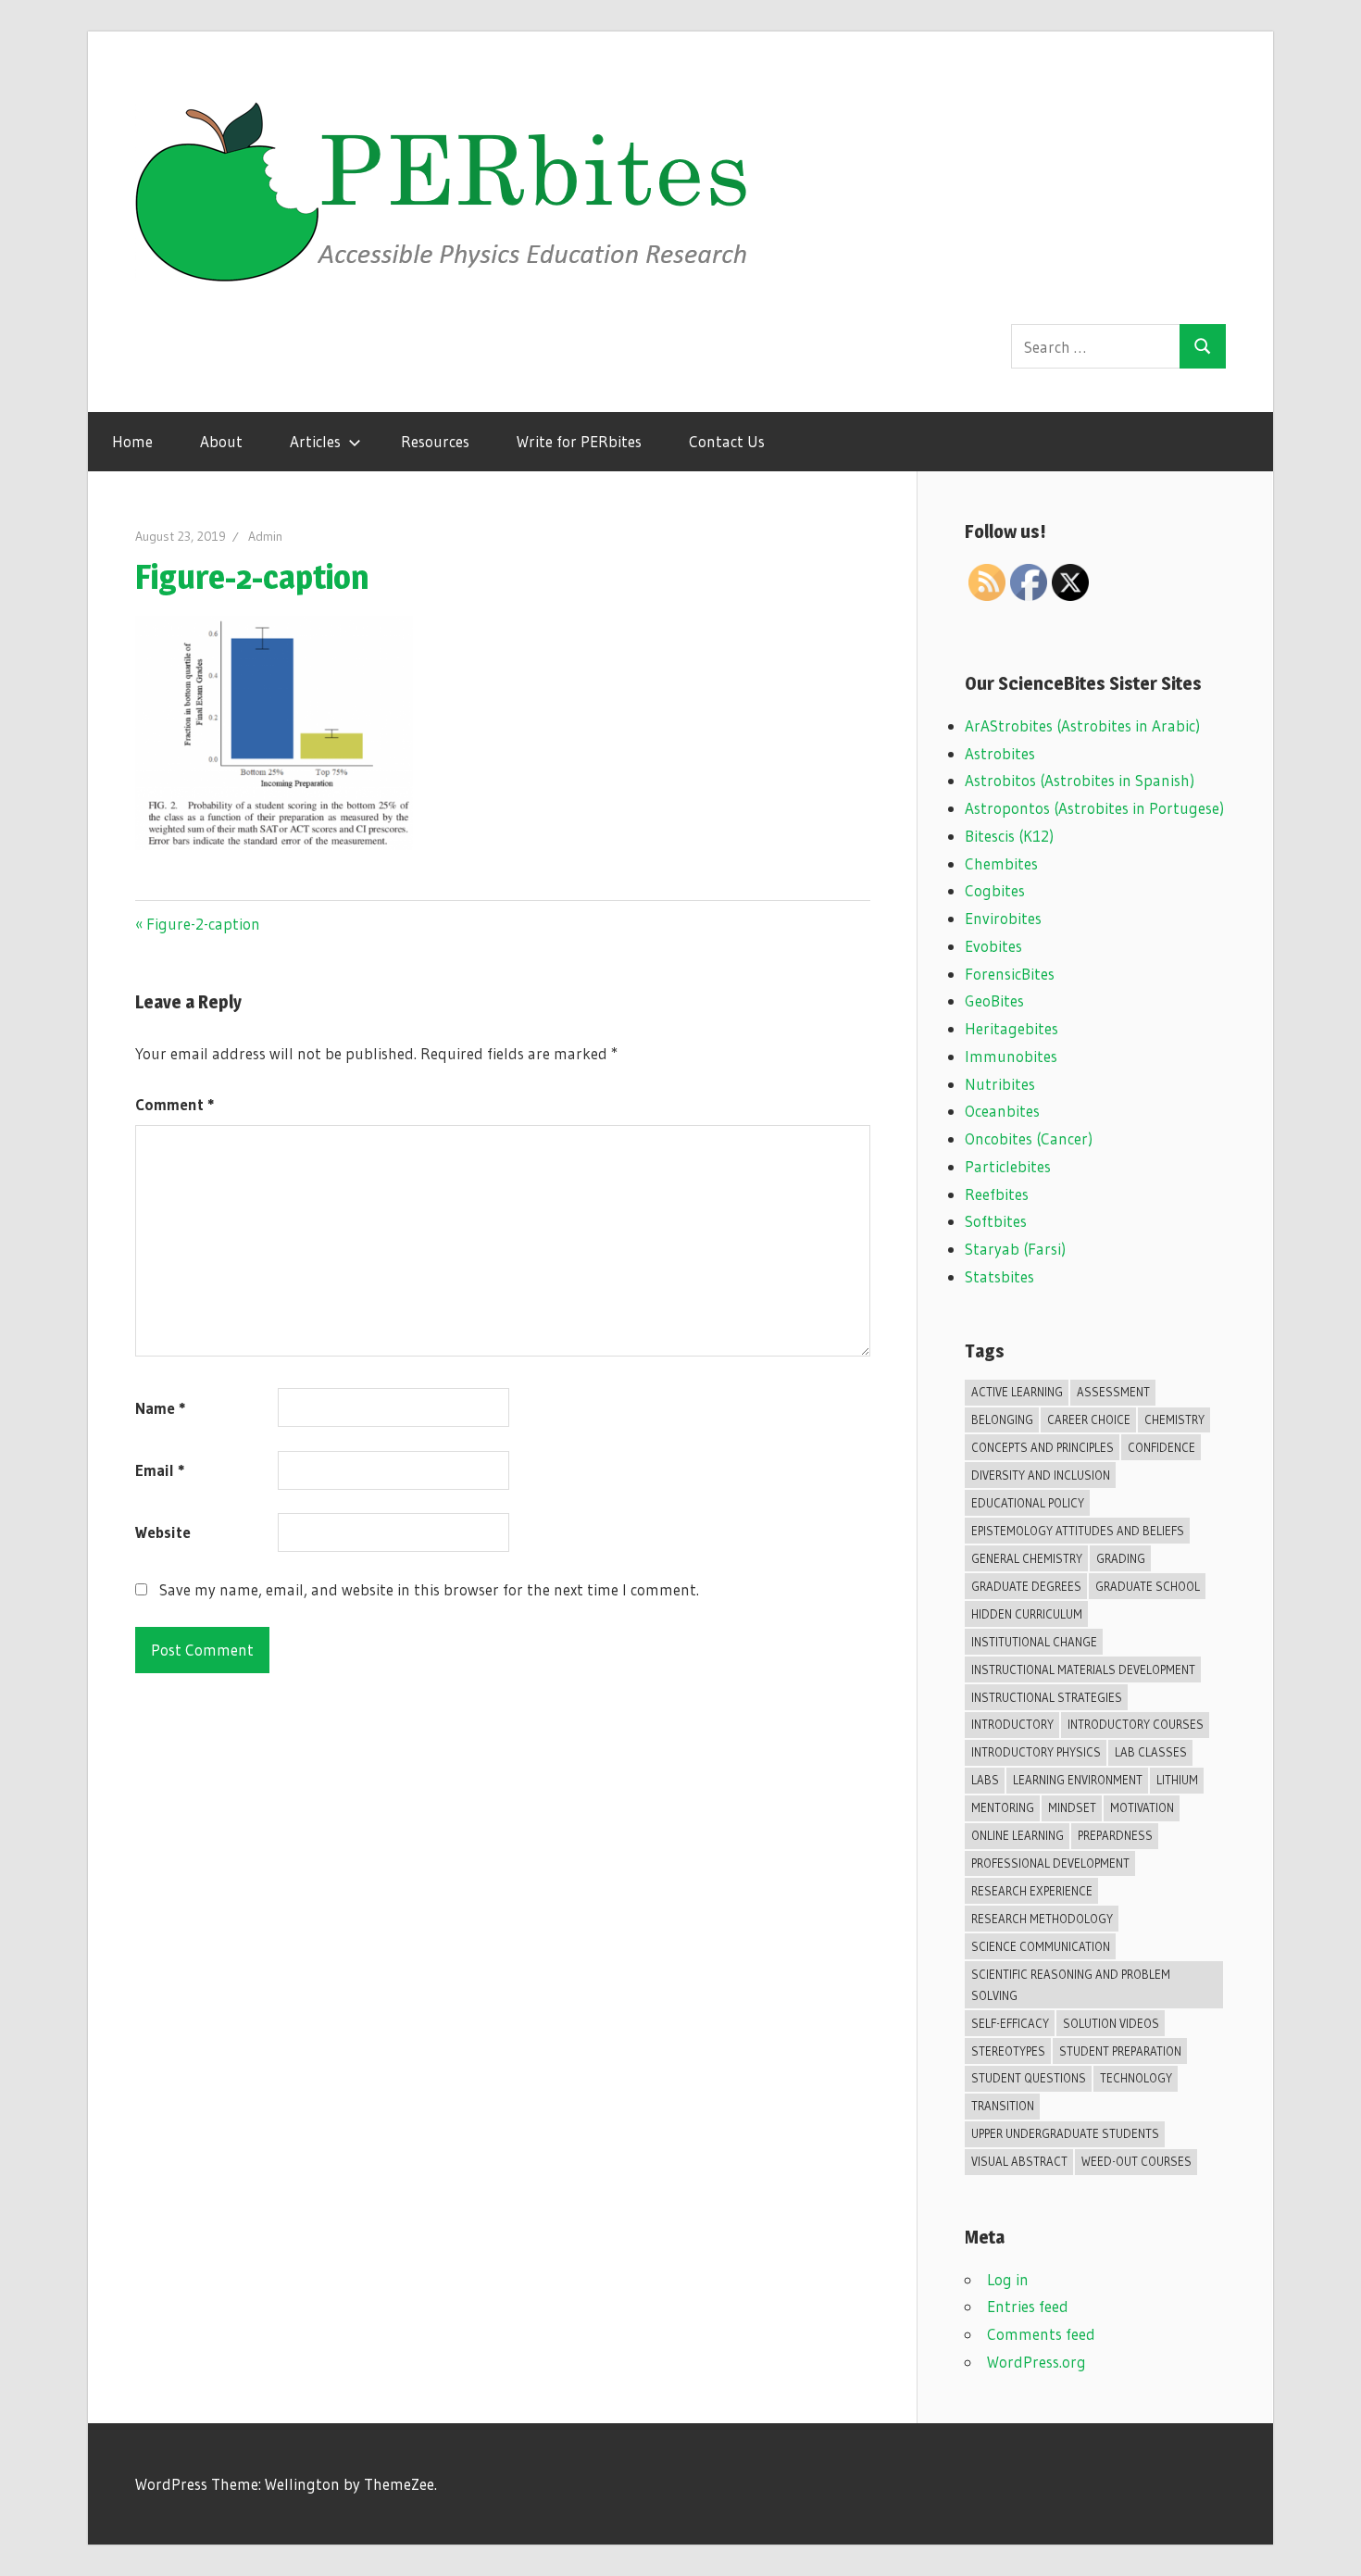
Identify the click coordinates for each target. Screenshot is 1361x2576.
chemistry (1174, 1419)
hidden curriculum (1027, 1614)
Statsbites (999, 1276)
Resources (435, 441)
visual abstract (1019, 2161)
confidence (1161, 1447)
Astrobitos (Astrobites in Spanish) (1080, 780)
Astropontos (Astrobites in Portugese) (1094, 808)
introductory (1012, 1724)
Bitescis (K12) (1009, 836)
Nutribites (1000, 1084)
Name (160, 1408)
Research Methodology (1042, 1919)
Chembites (1001, 863)
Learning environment (1078, 1780)
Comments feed (1041, 2334)
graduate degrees (1026, 1586)
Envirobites (1003, 918)
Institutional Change (1034, 1642)
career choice (1089, 1419)
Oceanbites (1002, 1111)
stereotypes (1008, 2051)
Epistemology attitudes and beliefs (1078, 1531)
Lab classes (1151, 1752)
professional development (1050, 1863)
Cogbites (995, 890)
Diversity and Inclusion (1041, 1475)
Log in (1008, 2279)
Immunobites (1011, 1056)
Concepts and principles (1043, 1447)
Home (132, 441)
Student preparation (1120, 2051)
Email (160, 1470)
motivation (1142, 1807)
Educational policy (1028, 1503)
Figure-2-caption (203, 924)
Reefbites (997, 1194)
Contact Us (727, 441)
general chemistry (1027, 1558)
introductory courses (1136, 1724)
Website (163, 1532)
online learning (1018, 1835)
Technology (1136, 2078)
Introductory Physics (1036, 1752)
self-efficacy (1010, 2023)
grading (1121, 1558)
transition (1003, 2106)
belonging (1002, 1419)
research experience (1032, 1891)
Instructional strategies (1047, 1697)
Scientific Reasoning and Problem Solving (1071, 1985)
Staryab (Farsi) (1015, 1249)
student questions (1029, 2078)
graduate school (1148, 1586)
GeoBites (994, 1000)
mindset (1072, 1807)
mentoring (1003, 1807)
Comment (175, 1104)
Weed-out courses (1136, 2161)
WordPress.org (1036, 2362)
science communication (1041, 1946)
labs (985, 1780)
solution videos (1111, 2023)
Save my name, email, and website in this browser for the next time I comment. (429, 1589)
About (221, 441)
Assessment (1113, 1392)
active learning (1017, 1392)
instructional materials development (1083, 1669)
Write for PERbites (579, 441)
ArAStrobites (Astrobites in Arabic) (1082, 725)
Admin (265, 536)
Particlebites (1008, 1166)
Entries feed (1028, 2306)
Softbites (996, 1221)
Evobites (993, 946)
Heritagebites (1011, 1028)
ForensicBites (1010, 974)
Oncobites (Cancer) (1029, 1138)
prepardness (1115, 1835)
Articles (315, 441)
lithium (1177, 1780)
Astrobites (1000, 753)
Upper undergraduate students (1065, 2133)
